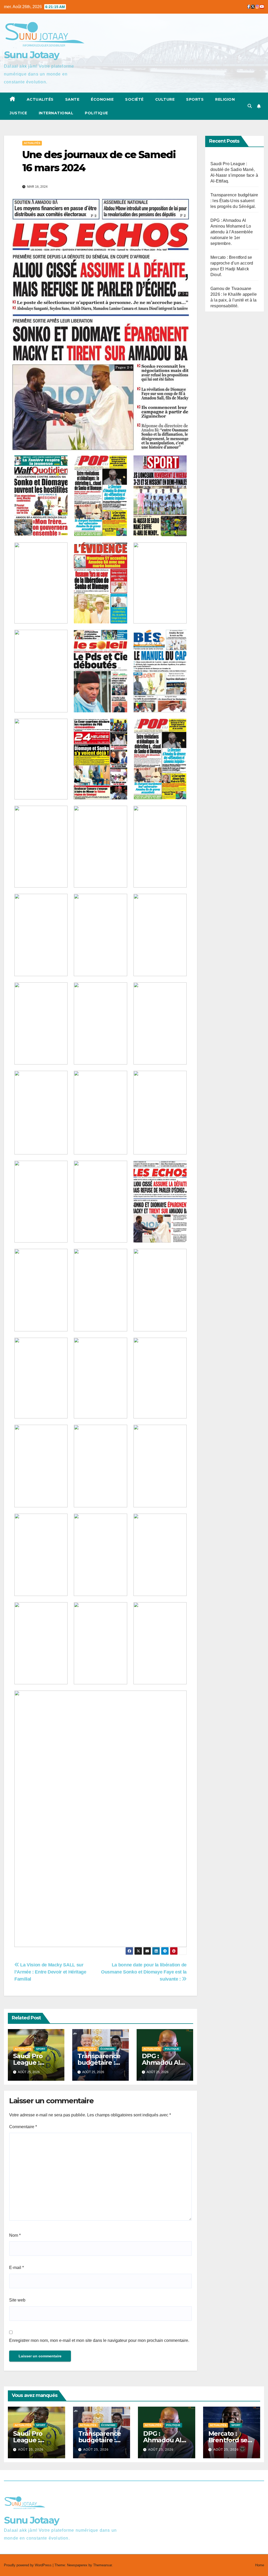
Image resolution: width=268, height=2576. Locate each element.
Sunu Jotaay (32, 55)
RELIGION (225, 99)
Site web (17, 2300)
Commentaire (23, 2127)
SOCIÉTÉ (134, 99)
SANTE (72, 99)
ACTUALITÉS (40, 99)
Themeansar (102, 2565)
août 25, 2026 (31, 2450)
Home (260, 2565)
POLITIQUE (96, 113)
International (56, 113)
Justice (18, 113)
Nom (15, 2235)
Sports (195, 99)
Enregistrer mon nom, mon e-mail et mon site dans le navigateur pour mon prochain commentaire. (99, 2340)
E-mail (16, 2268)
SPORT (41, 2049)
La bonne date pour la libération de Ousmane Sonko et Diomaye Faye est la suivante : (144, 1972)
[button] (250, 106)
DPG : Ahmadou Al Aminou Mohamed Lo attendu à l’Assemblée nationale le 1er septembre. (232, 232)
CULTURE (165, 99)
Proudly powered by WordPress (28, 2565)
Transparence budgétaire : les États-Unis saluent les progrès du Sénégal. (234, 201)
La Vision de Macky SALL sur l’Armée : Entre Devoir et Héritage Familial (50, 1972)
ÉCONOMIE (102, 99)
